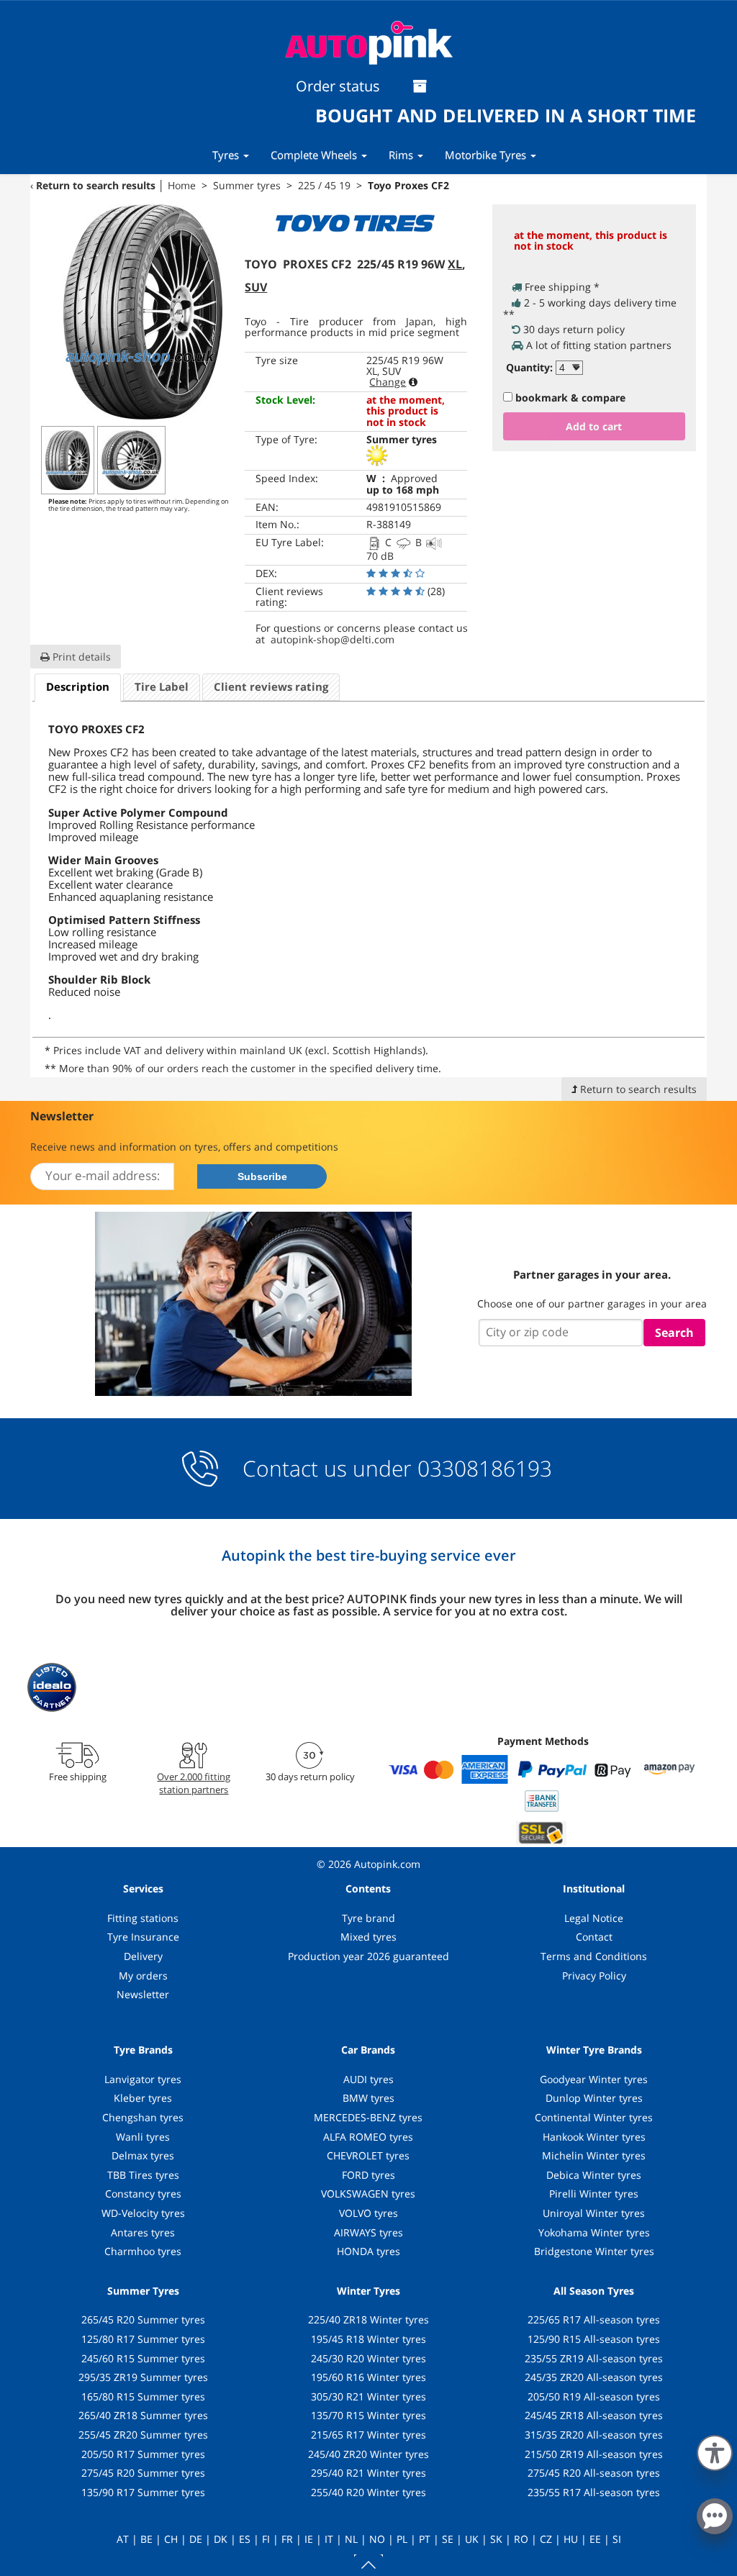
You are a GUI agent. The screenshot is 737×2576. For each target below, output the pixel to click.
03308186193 (482, 1468)
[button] (715, 2450)
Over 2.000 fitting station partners (194, 1783)
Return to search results (96, 185)
